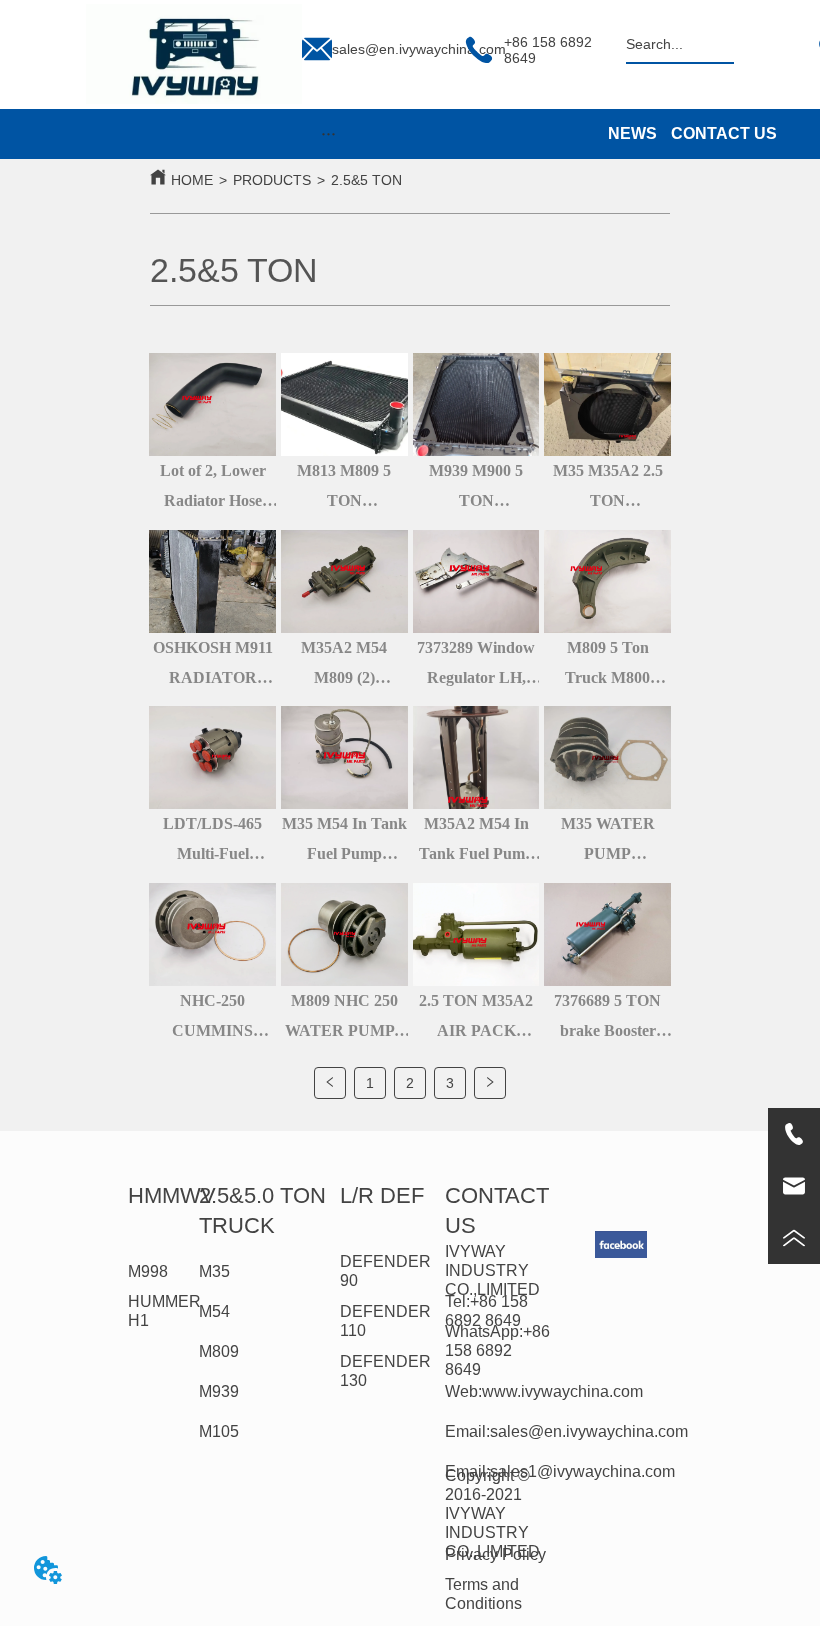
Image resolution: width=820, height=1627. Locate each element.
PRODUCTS (272, 180)
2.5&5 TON (366, 180)
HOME (192, 180)
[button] (328, 133)
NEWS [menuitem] (632, 133)
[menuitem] (328, 134)
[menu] (328, 134)
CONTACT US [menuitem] (724, 133)
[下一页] (490, 1083)
